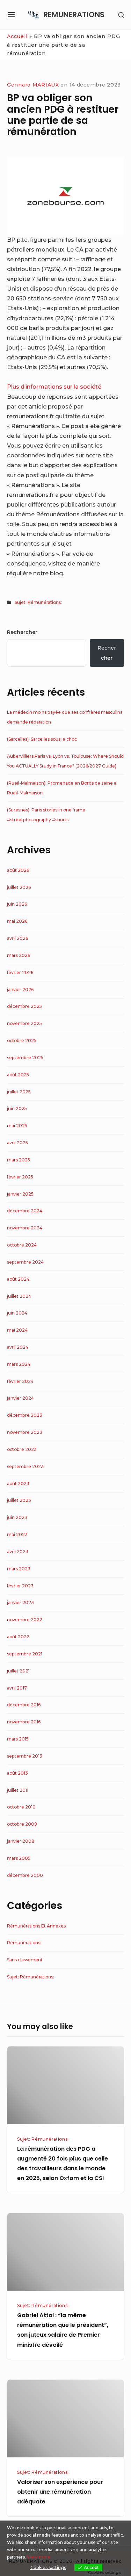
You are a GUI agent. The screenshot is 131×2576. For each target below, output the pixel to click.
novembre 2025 (24, 1023)
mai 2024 (17, 1330)
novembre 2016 (24, 1722)
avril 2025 (17, 1143)
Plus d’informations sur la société (54, 387)
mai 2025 (17, 1126)
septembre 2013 (25, 1756)
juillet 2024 (19, 1296)
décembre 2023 (25, 1415)
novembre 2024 (25, 1228)
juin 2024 (17, 1313)
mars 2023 (19, 1569)
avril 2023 (18, 1552)
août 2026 (18, 870)
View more (39, 2557)
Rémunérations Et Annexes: (37, 1926)
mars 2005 (19, 1858)
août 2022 (18, 1637)
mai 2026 (17, 921)
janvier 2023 (20, 1602)
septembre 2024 (25, 1262)
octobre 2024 (22, 1245)
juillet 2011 (18, 1790)
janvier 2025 (20, 1194)
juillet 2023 (19, 1500)
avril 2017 (17, 1688)
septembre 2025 (25, 1058)
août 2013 (17, 1773)
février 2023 (20, 1586)
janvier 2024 (20, 1398)
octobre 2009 (22, 1824)
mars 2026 (19, 955)
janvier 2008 (21, 1841)
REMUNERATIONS (74, 14)
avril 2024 (18, 1347)
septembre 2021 (25, 1654)
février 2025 (20, 1177)
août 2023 (18, 1484)
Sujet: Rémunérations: (38, 602)
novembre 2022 (25, 1620)
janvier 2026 (20, 990)
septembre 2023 (25, 1466)
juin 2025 (17, 1109)
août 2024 (18, 1279)
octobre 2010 (21, 1807)
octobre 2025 (22, 1040)
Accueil (17, 36)
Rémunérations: (24, 1943)
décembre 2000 (25, 1875)
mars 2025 (19, 1160)
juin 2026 (17, 904)
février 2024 (20, 1381)
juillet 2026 (19, 887)
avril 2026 (17, 938)
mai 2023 (17, 1534)
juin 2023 (17, 1517)
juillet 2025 (19, 1092)
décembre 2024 (25, 1211)
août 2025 (18, 1075)
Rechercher (22, 632)
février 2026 (20, 972)
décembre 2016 (24, 1705)
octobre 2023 (22, 1449)
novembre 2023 (25, 1432)
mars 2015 (18, 1739)
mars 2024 (19, 1364)
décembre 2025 (24, 1006)
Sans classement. (25, 1960)
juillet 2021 (18, 1671)
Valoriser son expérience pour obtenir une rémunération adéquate (60, 2492)
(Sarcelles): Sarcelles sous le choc (42, 739)
